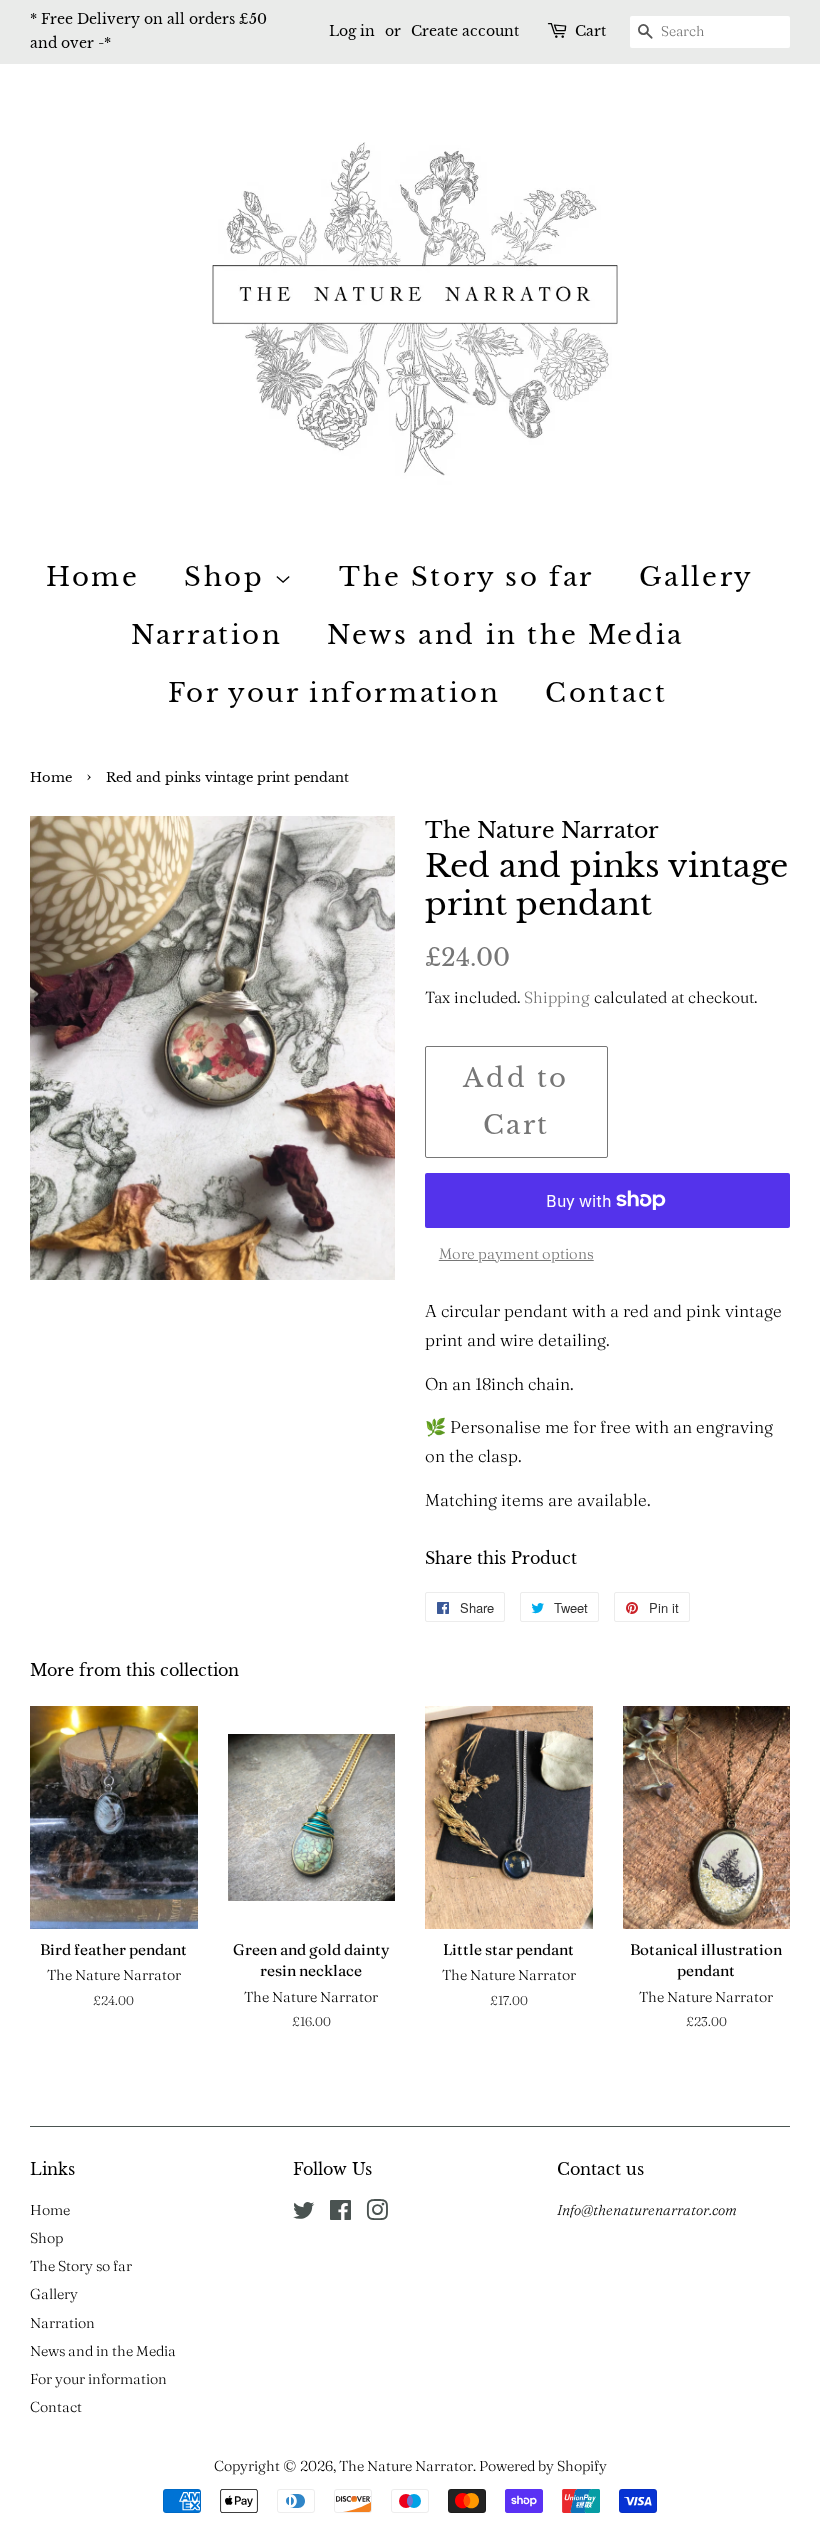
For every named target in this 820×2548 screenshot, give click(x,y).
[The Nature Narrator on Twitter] (304, 2214)
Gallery (696, 577)
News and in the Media (505, 635)
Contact (606, 693)
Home (92, 577)
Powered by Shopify (543, 2466)
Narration (206, 635)
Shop (229, 577)
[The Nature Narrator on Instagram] (377, 2214)
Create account (465, 31)
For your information (334, 693)
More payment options (516, 1253)
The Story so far (466, 577)
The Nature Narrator (406, 2466)
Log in (352, 31)
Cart (590, 31)
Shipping (557, 997)
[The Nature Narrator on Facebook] (340, 2214)
